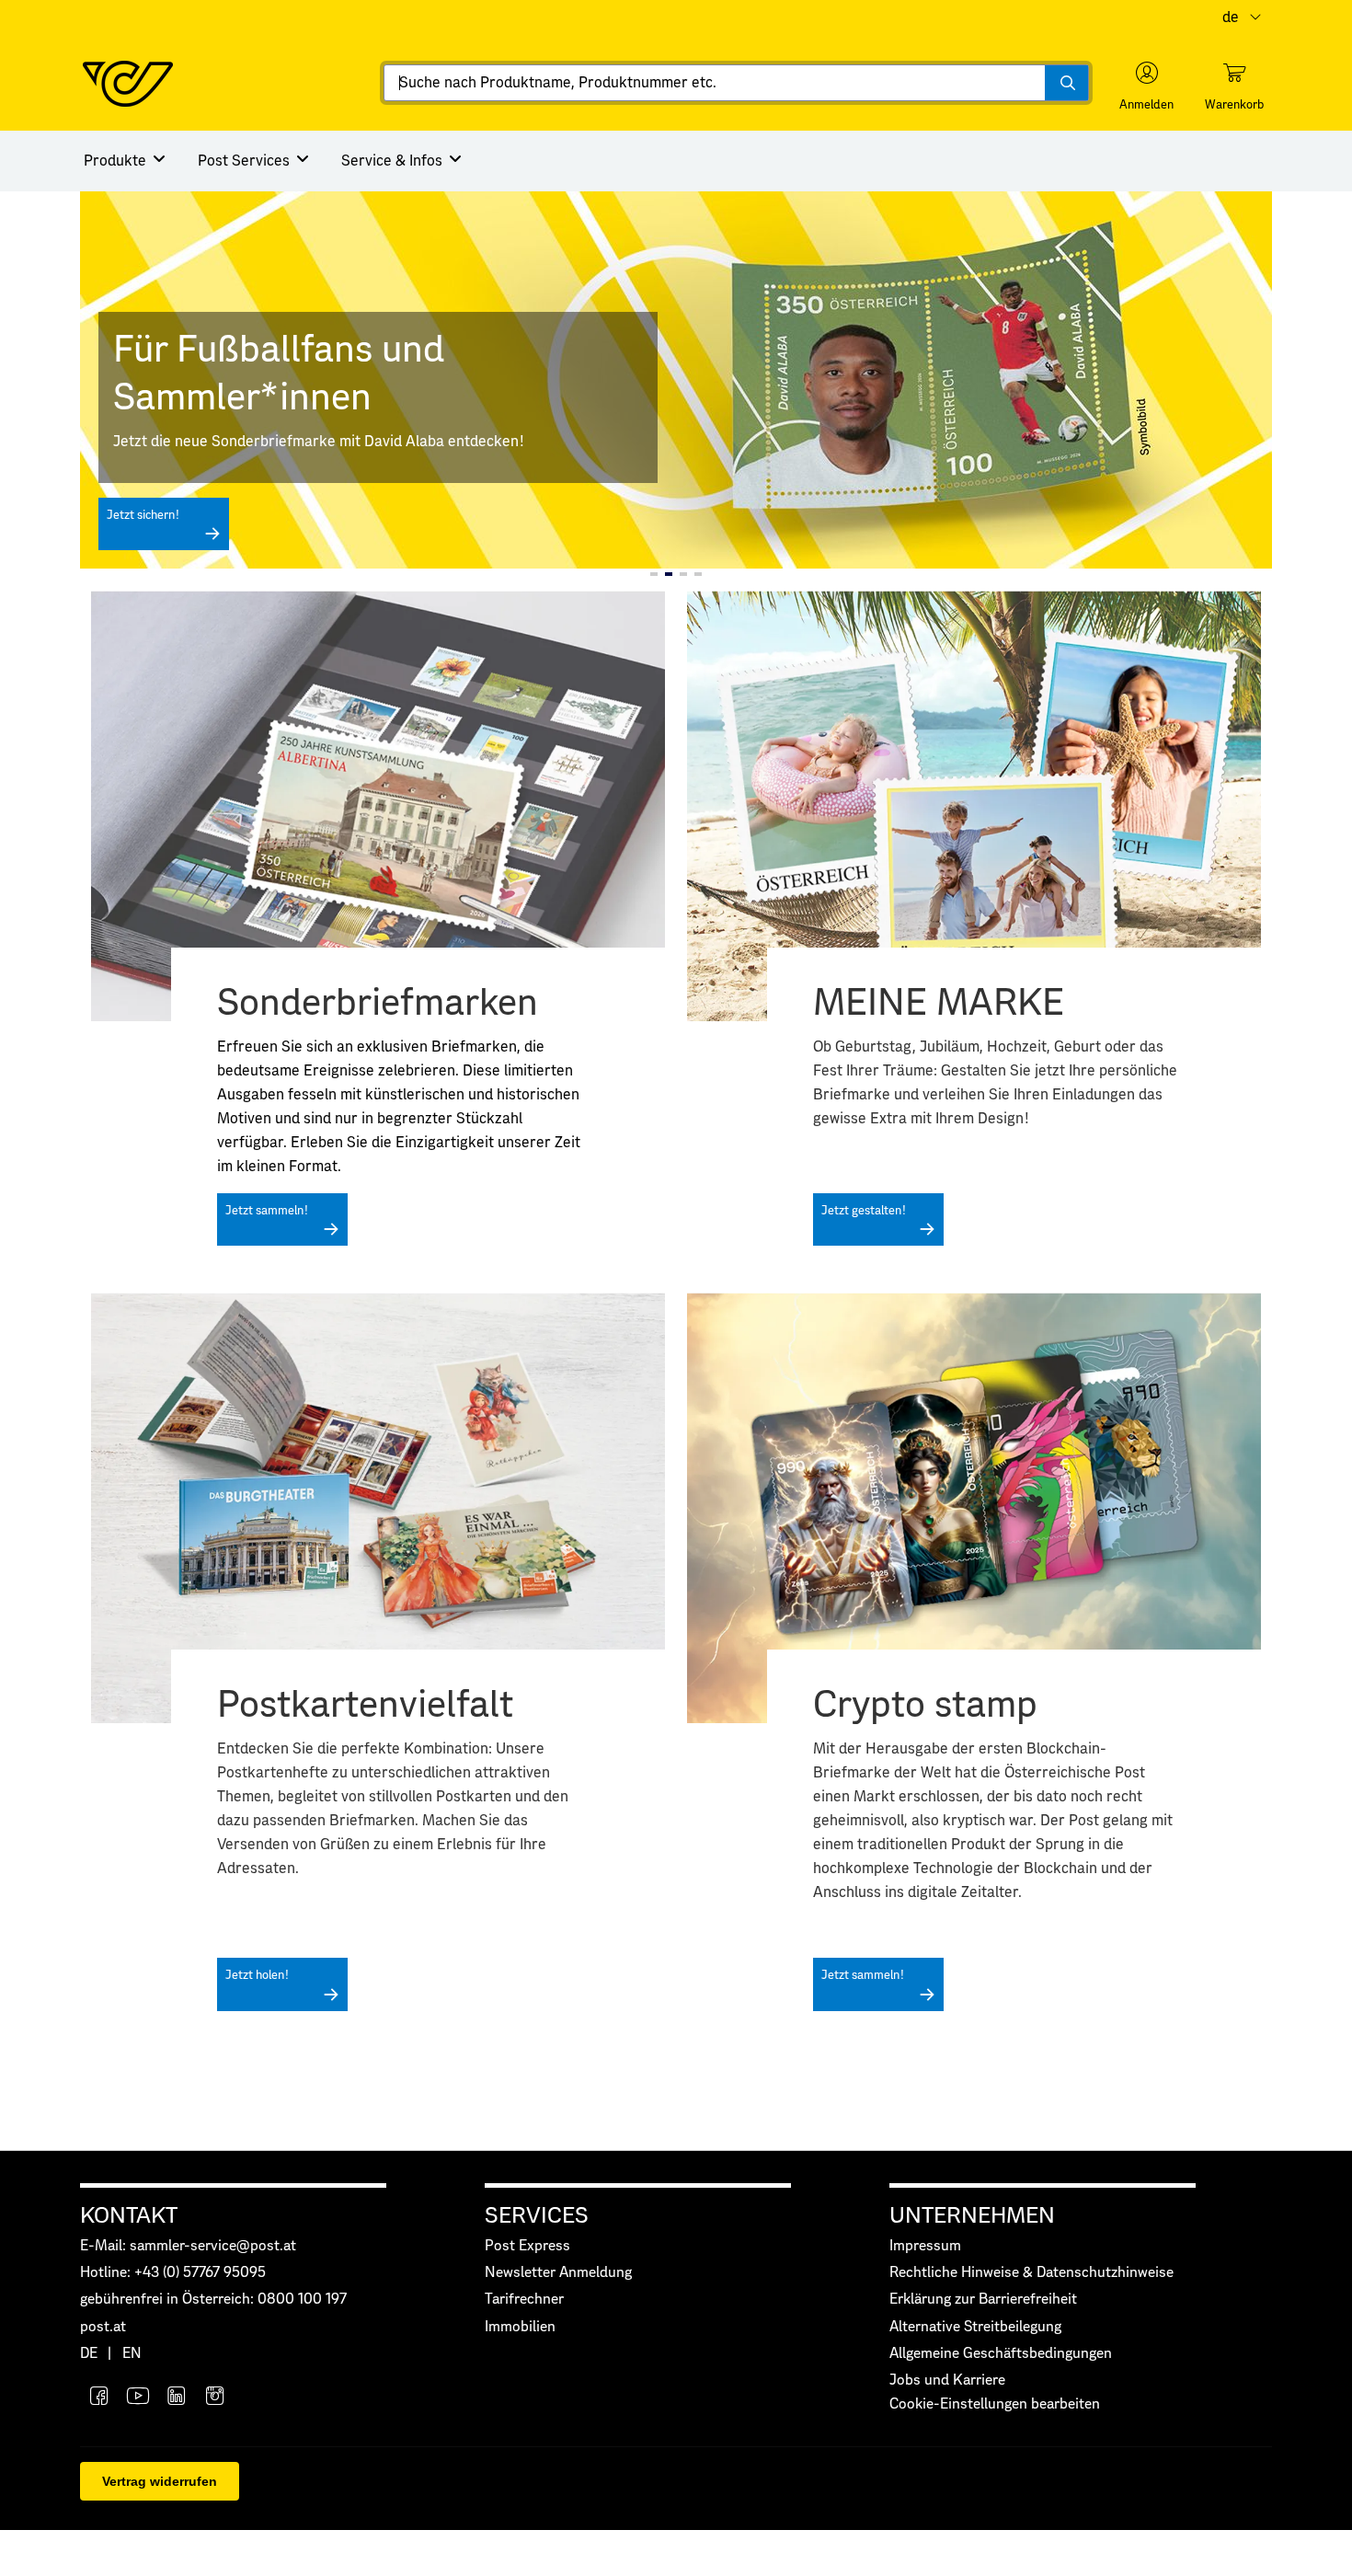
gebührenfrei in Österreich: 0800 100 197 (213, 2300)
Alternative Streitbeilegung (975, 2327)
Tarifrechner (524, 2300)
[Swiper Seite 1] (654, 574)
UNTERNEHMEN (972, 2216)
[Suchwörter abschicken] (1066, 83)
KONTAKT (129, 2216)
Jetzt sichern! (143, 516)
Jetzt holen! (257, 1976)
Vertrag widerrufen (160, 2481)
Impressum (925, 2246)
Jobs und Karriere (947, 2380)
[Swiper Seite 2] (669, 574)
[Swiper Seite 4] (698, 574)
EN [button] (132, 2354)
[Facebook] (99, 2398)
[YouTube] (138, 2398)
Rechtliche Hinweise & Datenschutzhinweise (1031, 2273)
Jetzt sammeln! (267, 1211)
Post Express (527, 2246)
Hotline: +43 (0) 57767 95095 (173, 2273)
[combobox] (736, 83)
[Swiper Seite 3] (683, 574)
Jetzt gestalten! (864, 1211)
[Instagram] (215, 2398)
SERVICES (537, 2216)
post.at (103, 2327)
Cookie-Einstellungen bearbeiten (995, 2404)
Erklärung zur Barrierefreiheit (983, 2300)
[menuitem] (126, 161)
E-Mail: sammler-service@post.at (188, 2246)
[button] (1146, 86)
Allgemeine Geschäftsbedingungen (1001, 2354)
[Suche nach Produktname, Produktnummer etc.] (1066, 83)
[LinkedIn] (177, 2398)
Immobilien (520, 2327)
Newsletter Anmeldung (558, 2273)
